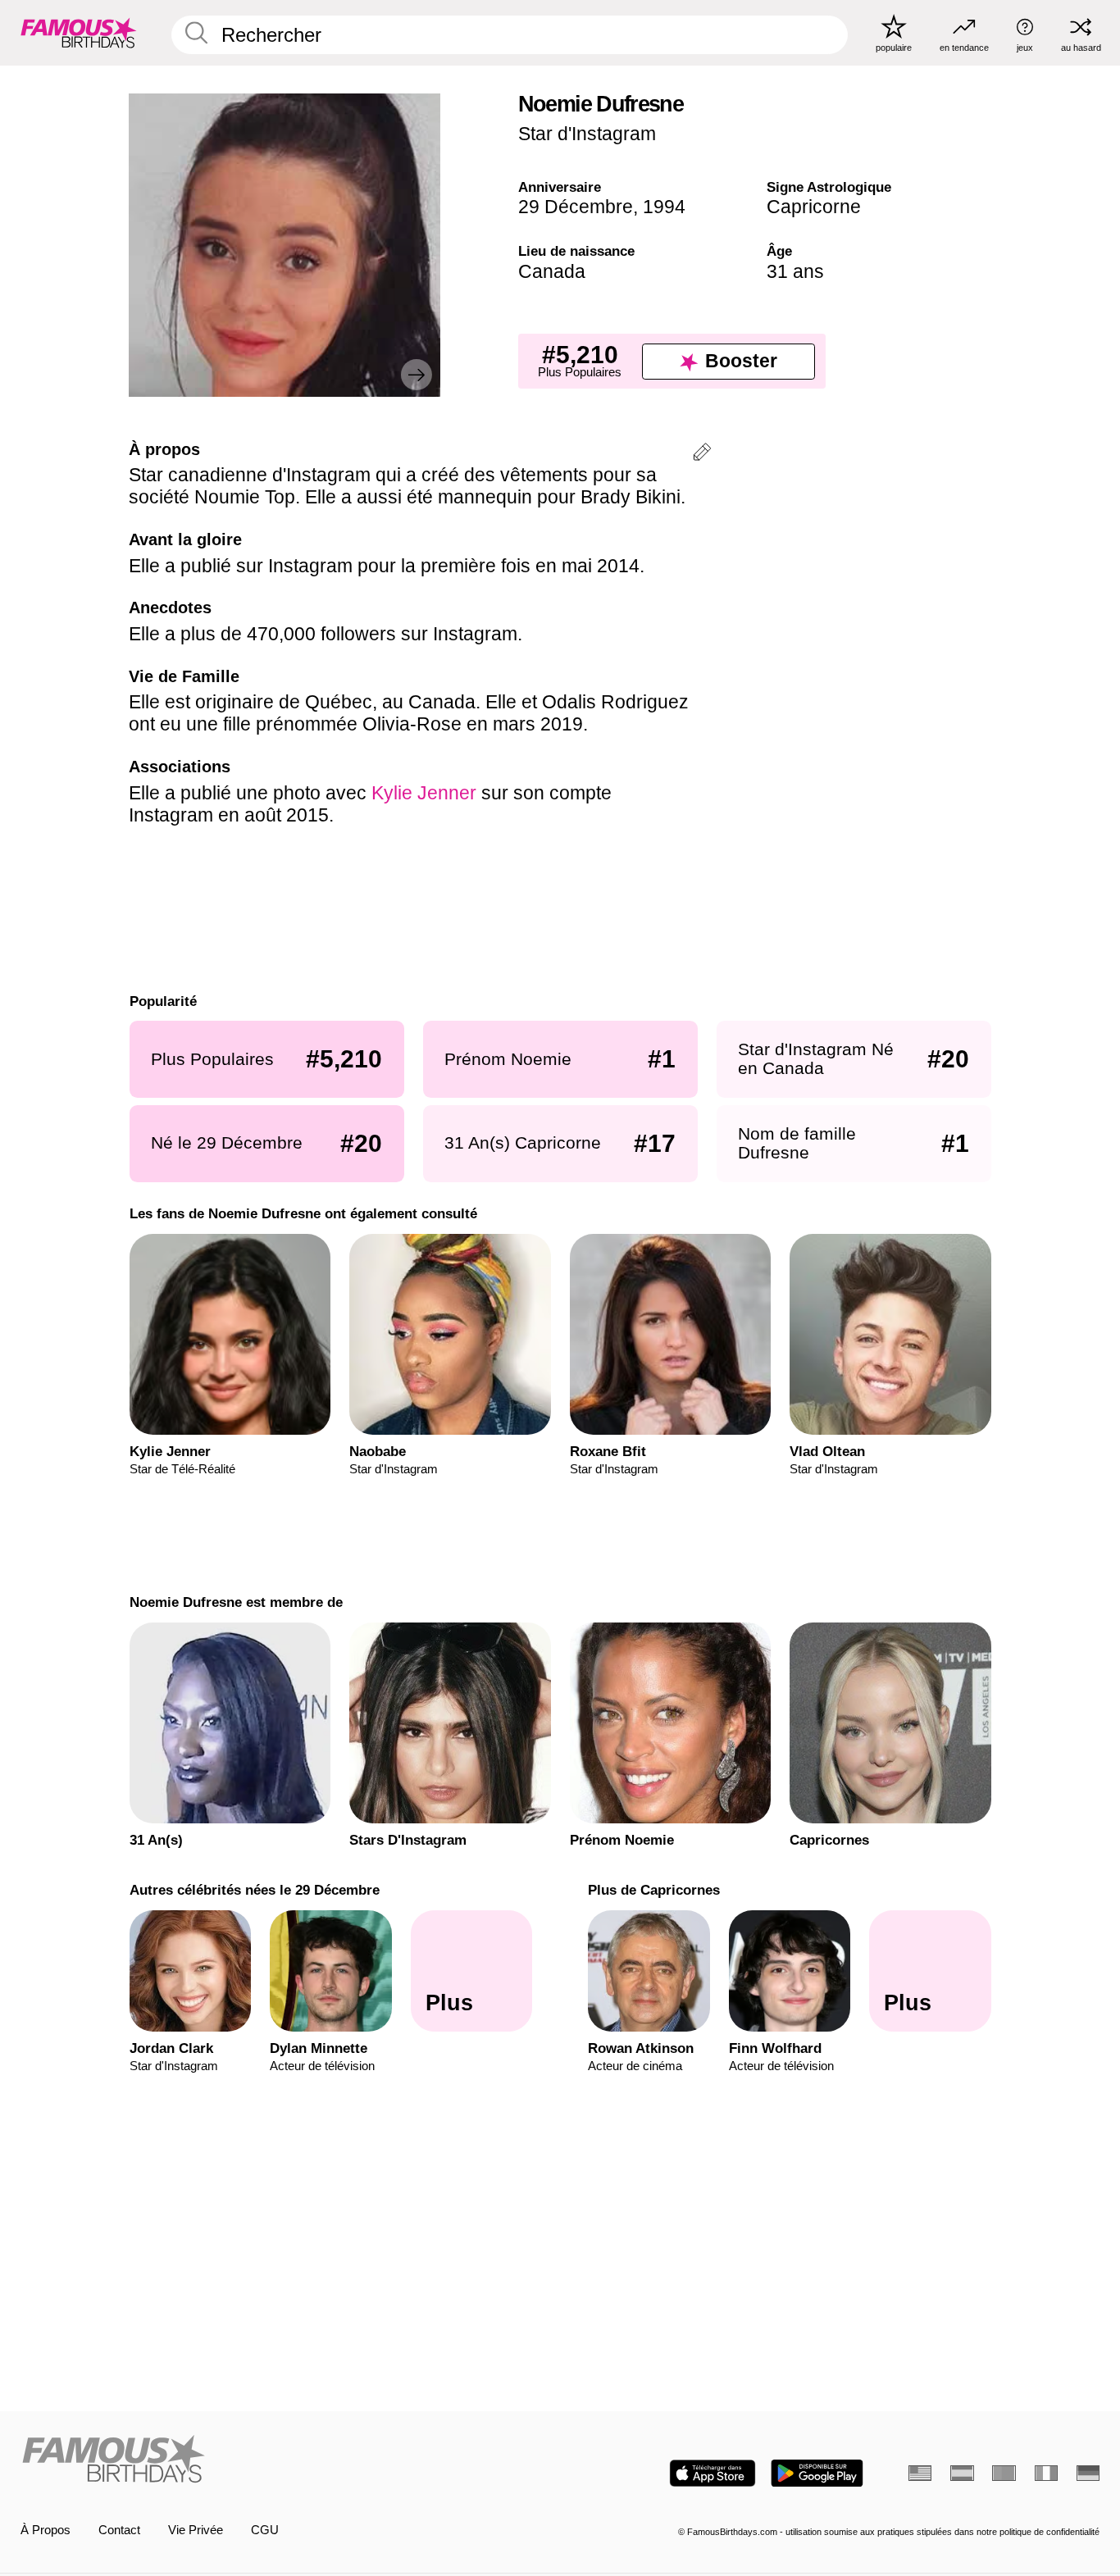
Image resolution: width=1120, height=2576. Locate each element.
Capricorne (814, 207)
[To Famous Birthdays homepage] (79, 32)
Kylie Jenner (424, 793)
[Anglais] (920, 2473)
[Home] (286, 2460)
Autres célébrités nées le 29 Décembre (254, 1890)
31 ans (795, 271)
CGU (265, 2530)
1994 (664, 207)
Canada (552, 271)
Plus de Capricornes (654, 1890)
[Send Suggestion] (702, 455)
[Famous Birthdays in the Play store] (817, 2473)
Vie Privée (196, 2530)
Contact (119, 2530)
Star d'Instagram (587, 134)
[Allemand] (1088, 2473)
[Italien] (1046, 2473)
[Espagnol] (962, 2473)
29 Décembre (576, 207)
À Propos (46, 2530)
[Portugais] (1004, 2473)
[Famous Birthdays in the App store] (713, 2473)
